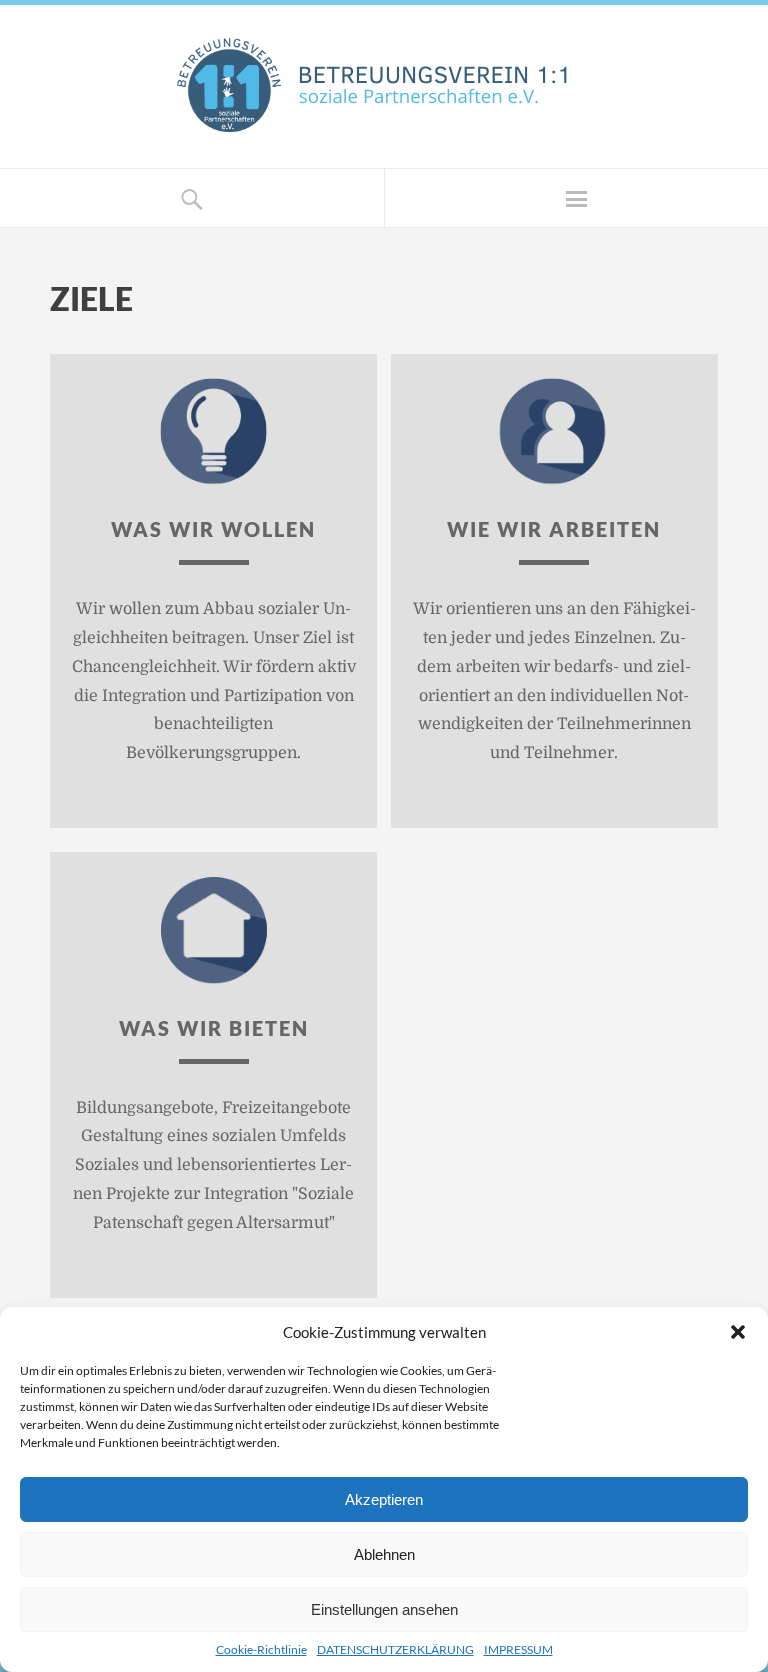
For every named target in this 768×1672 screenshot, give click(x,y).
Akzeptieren (384, 1499)
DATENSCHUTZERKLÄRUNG (395, 1649)
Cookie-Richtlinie (261, 1649)
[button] (738, 1332)
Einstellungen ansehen (384, 1609)
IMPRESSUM (518, 1649)
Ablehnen (384, 1554)
